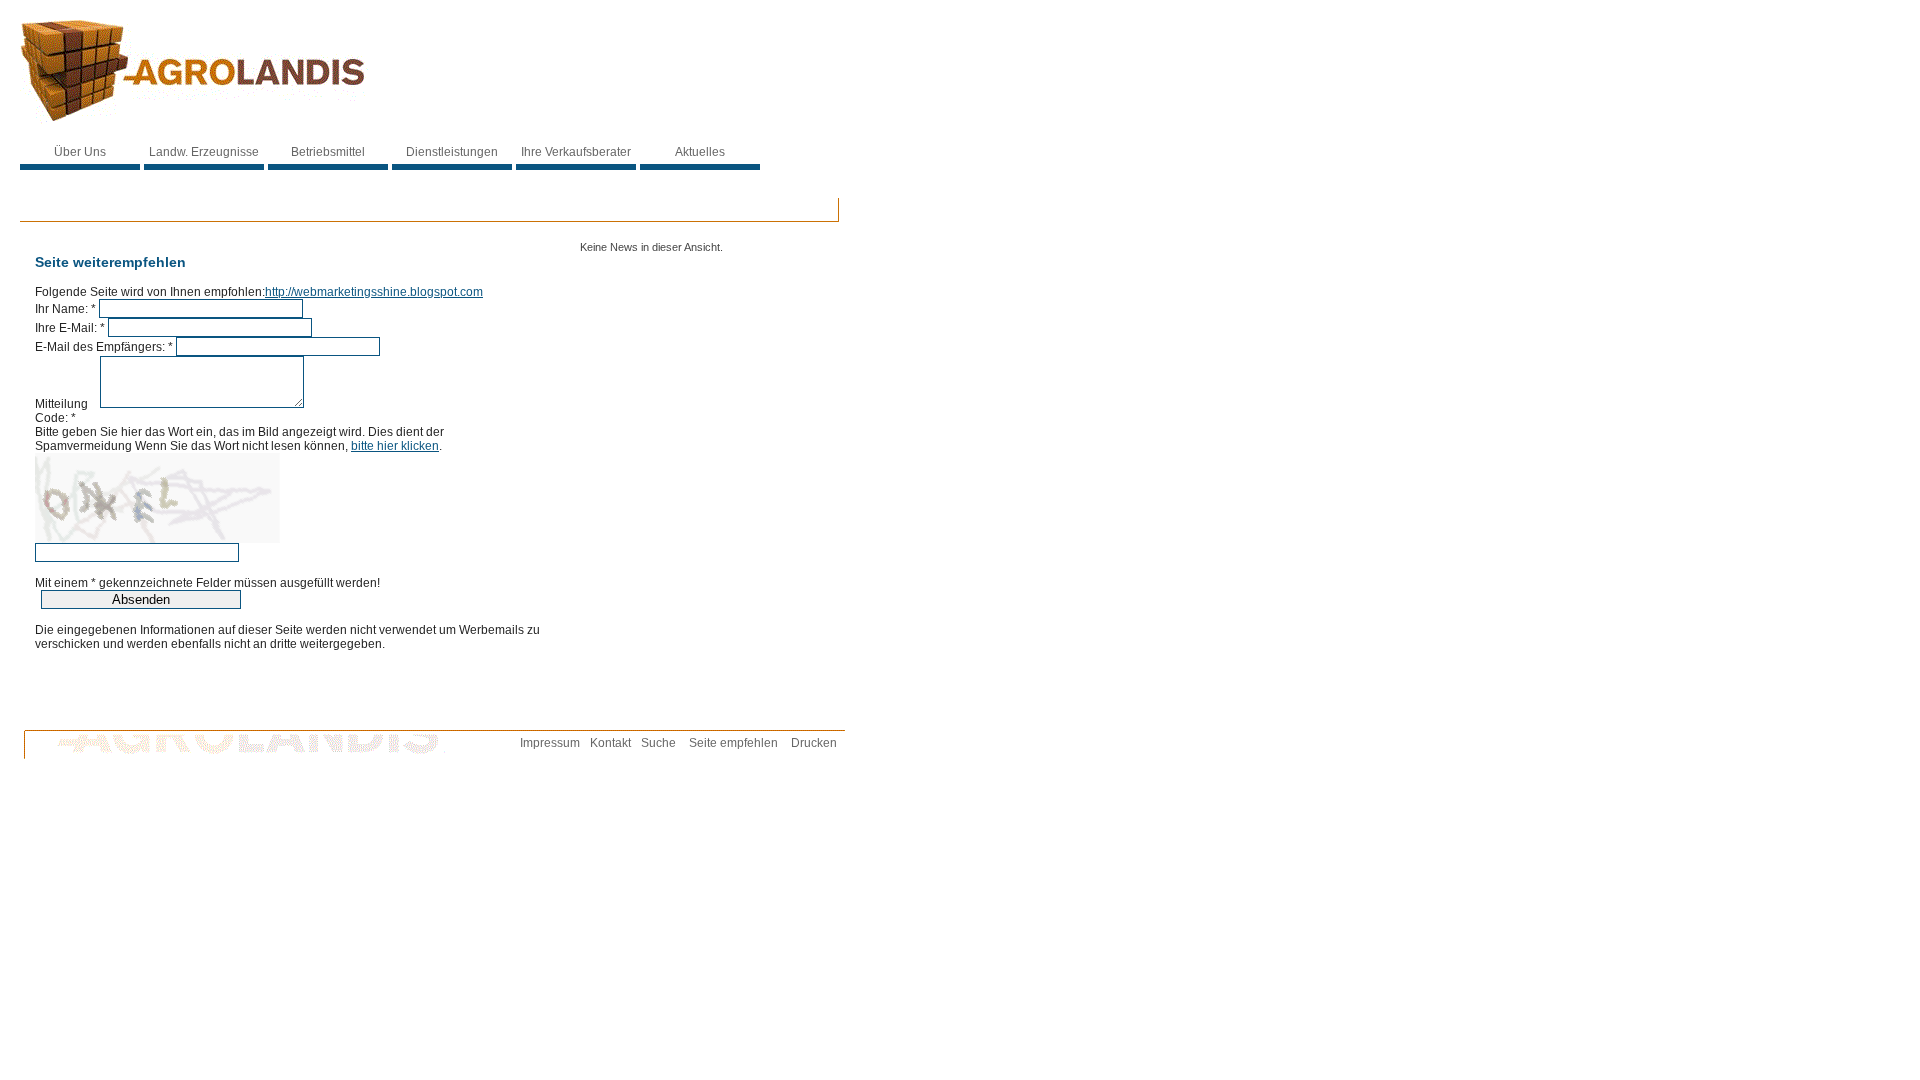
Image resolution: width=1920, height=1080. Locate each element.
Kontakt (610, 743)
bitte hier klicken (395, 446)
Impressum (550, 743)
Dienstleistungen (452, 152)
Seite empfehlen (733, 743)
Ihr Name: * (65, 309)
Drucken (814, 743)
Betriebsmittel (328, 152)
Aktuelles (700, 152)
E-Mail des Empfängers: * (104, 347)
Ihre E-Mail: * (70, 328)
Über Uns (80, 152)
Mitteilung (66, 404)
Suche (658, 743)
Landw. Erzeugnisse (204, 152)
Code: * (55, 418)
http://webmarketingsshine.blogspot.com (374, 292)
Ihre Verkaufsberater (576, 152)
